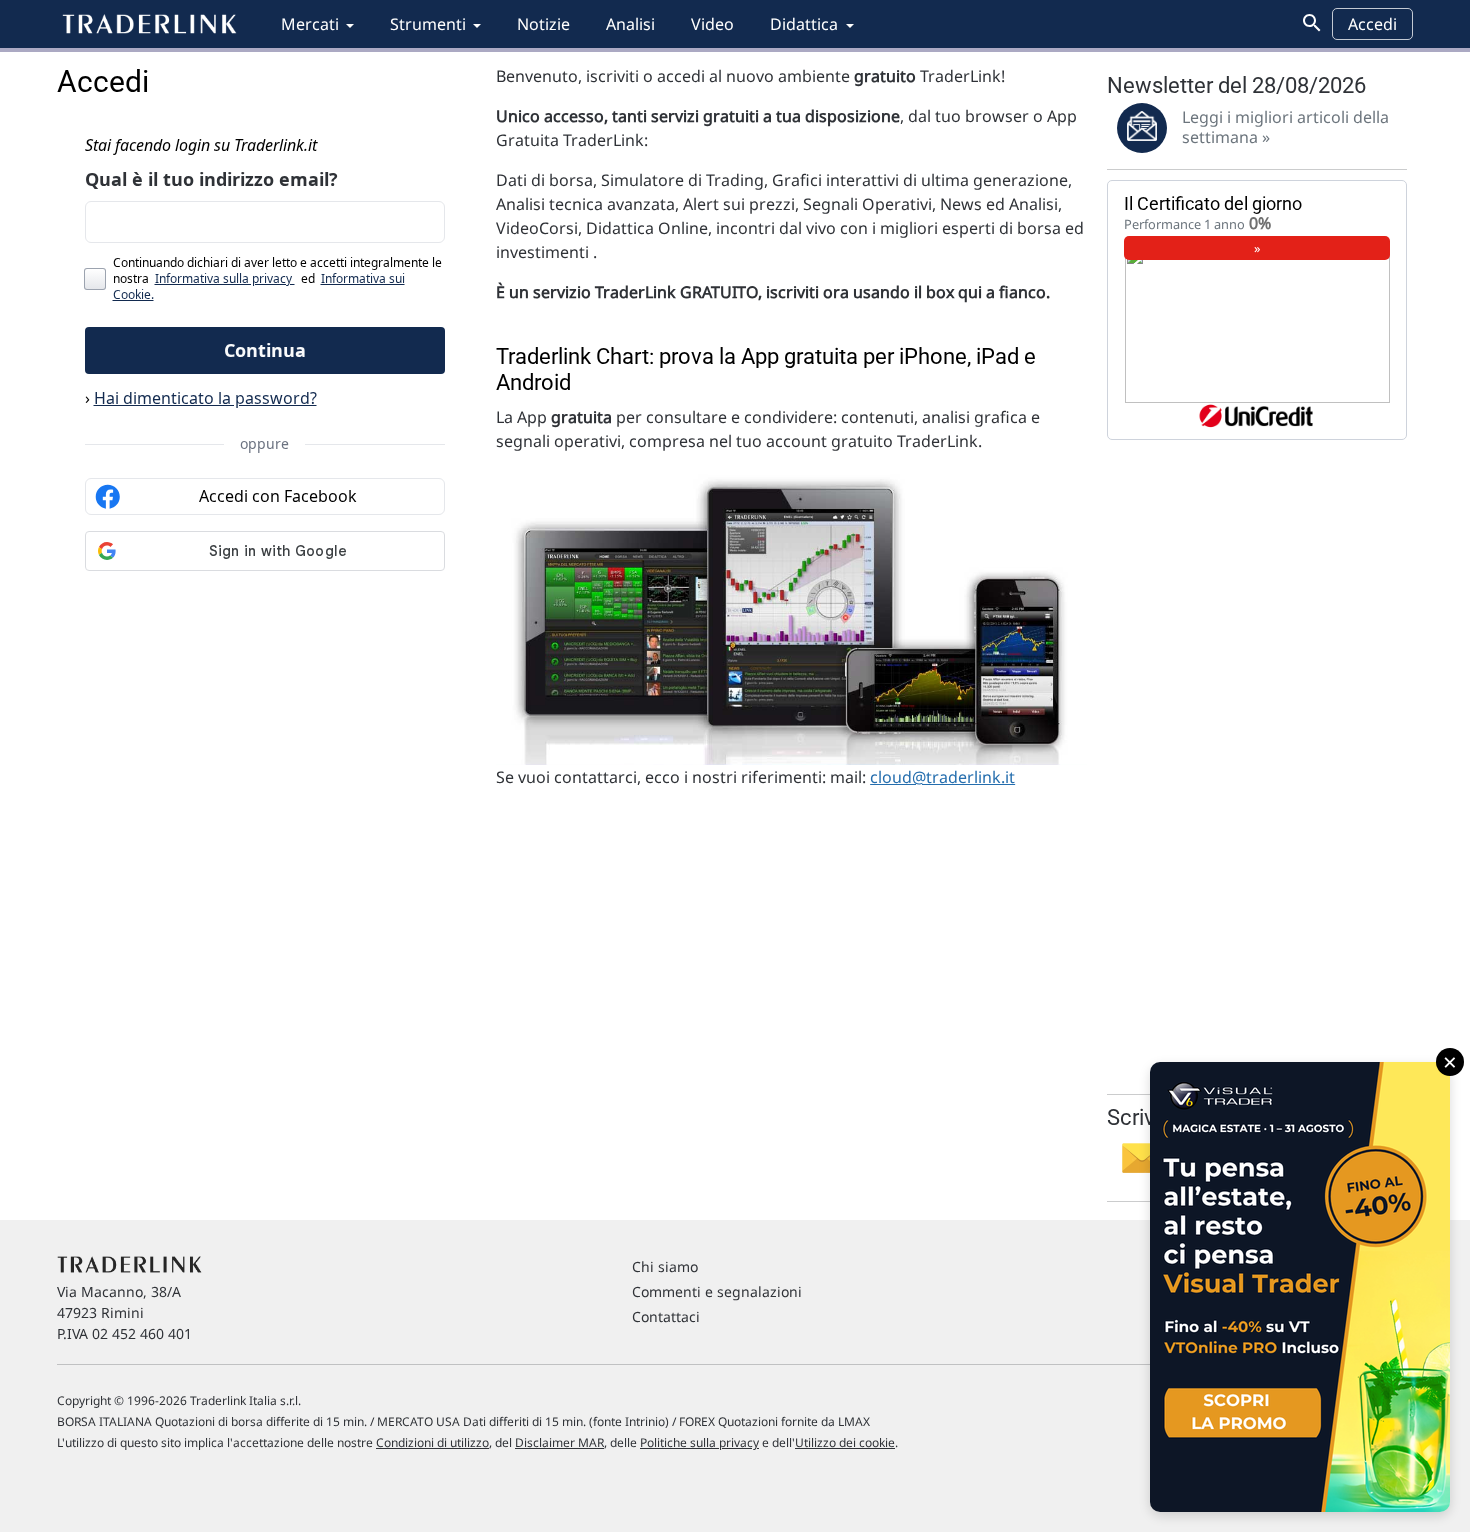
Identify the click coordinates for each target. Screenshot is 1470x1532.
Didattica (804, 24)
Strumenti (428, 24)
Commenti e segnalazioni (717, 1291)
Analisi (630, 24)
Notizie (543, 24)
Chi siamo (665, 1266)
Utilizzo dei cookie (845, 1442)
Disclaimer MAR (559, 1442)
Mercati (310, 24)
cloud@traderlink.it (942, 777)
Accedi (1372, 24)
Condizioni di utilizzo (432, 1442)
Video (712, 24)
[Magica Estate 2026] (1300, 1287)
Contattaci (666, 1316)
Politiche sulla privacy (699, 1442)
